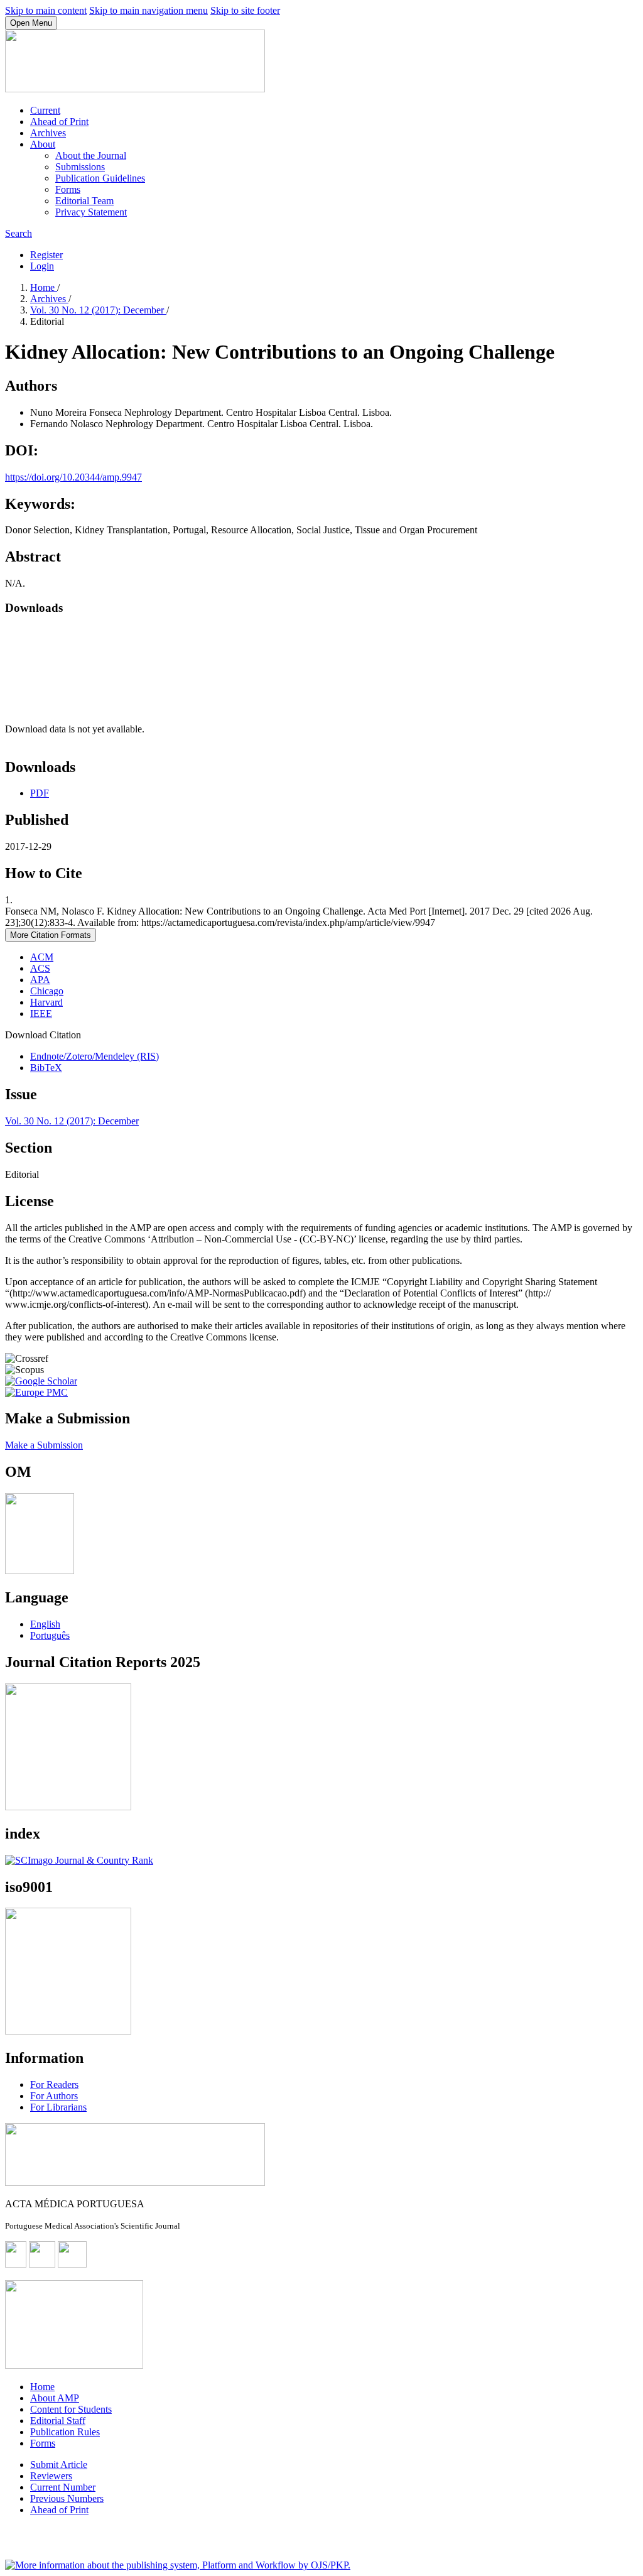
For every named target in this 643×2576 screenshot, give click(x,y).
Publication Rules (65, 2432)
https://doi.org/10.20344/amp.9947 (73, 477)
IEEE (41, 1014)
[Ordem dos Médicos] (40, 1571)
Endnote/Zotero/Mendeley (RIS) (95, 1056)
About (43, 144)
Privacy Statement (91, 212)
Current (45, 110)
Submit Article (59, 2465)
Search (19, 233)
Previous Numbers (67, 2498)
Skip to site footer (245, 10)
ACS (40, 968)
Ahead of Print (59, 122)
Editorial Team (84, 201)
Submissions (80, 167)
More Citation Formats (51, 935)
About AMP (55, 2398)
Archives (48, 133)
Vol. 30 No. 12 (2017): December (98, 310)
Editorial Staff (58, 2421)
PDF (40, 793)
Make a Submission (44, 1445)
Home (44, 287)
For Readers (54, 2084)
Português (50, 1635)
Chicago (47, 991)
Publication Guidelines (100, 178)
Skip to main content (46, 10)
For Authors (54, 2096)
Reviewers (51, 2476)
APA (40, 980)
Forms (68, 189)
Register (46, 255)
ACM (42, 957)
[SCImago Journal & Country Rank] (79, 1860)
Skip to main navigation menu (149, 10)
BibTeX (46, 1068)
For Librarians (58, 2107)
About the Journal (91, 155)
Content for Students (71, 2409)
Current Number (63, 2487)
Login (42, 266)
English (45, 1624)
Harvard (46, 1002)
